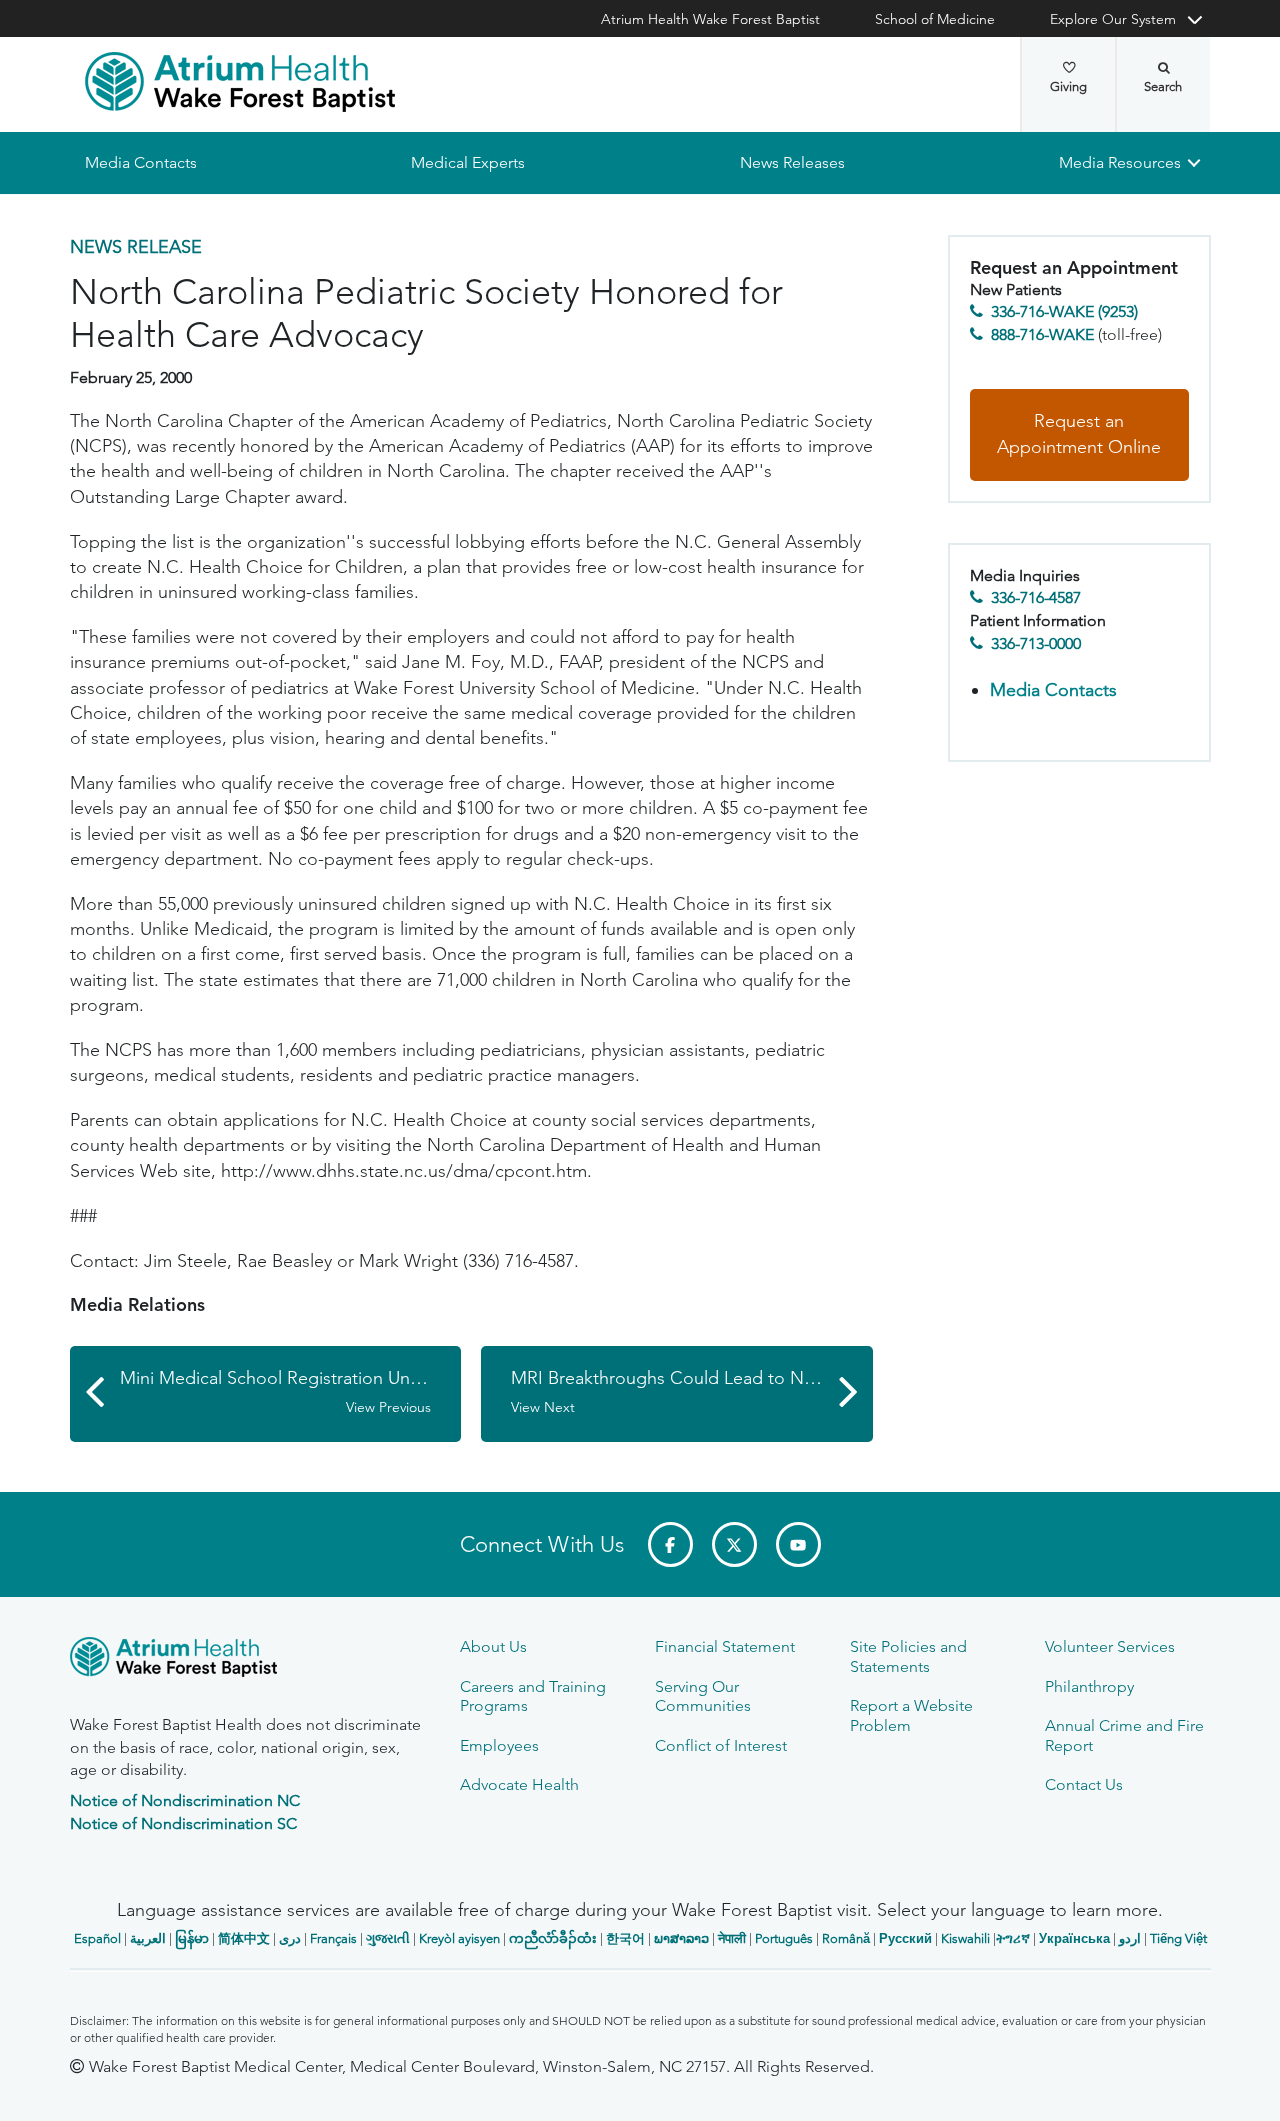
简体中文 (244, 1938)
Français (333, 1938)
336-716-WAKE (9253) (1064, 312)
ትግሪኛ (1013, 1938)
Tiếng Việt (1178, 1938)
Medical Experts (468, 162)
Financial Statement (725, 1646)
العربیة (148, 1938)
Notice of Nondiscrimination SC (183, 1823)
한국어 (625, 1938)
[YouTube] (798, 1544)
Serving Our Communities (703, 1696)
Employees (499, 1745)
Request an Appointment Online (1079, 435)
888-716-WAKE (1042, 334)
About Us (493, 1646)
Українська (1074, 1938)
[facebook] (670, 1544)
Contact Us (1084, 1784)
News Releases (791, 162)
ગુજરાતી (388, 1938)
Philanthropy (1089, 1686)
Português (784, 1938)
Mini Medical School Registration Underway (291, 1391)
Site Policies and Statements (908, 1656)
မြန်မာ (192, 1938)
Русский (905, 1938)
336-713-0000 (1036, 643)
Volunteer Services (1110, 1646)
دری (290, 1938)
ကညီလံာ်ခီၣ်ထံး (553, 1938)
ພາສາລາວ (681, 1938)
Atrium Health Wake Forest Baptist (710, 19)
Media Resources (1120, 162)
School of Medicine (935, 19)
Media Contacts (141, 162)
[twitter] (734, 1544)
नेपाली (732, 1938)
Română (846, 1938)
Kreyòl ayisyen (459, 1938)
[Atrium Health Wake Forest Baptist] (240, 82)
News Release (136, 247)
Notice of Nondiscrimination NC (185, 1800)
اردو (1130, 1938)
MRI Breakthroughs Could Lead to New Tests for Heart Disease (692, 1391)
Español (97, 1938)
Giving (1068, 86)
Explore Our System (1113, 19)
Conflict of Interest (721, 1745)
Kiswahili (965, 1938)
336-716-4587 (1036, 598)
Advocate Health (519, 1784)
